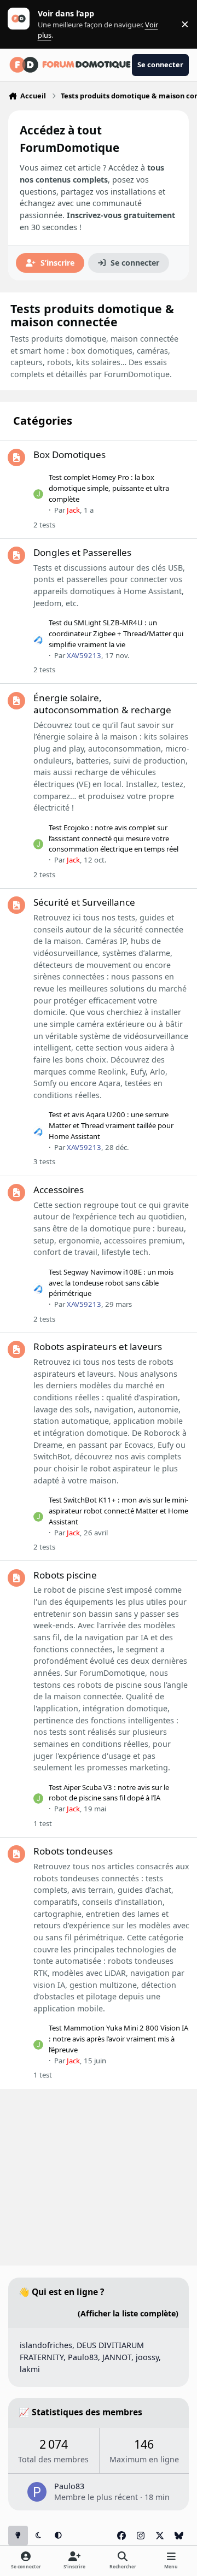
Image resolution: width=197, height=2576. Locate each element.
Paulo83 (83, 2357)
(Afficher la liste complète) (128, 2313)
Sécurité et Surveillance (84, 902)
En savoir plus (26, 24)
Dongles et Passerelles (82, 552)
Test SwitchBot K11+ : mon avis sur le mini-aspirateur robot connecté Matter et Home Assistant (118, 1511)
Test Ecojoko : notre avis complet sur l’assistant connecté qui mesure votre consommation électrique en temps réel (114, 838)
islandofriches (46, 2345)
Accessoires (59, 1190)
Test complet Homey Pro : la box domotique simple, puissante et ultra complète (109, 488)
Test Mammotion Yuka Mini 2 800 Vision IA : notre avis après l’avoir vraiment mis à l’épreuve (118, 2039)
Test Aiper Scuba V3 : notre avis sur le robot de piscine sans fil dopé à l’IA (109, 1793)
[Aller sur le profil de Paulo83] (37, 2492)
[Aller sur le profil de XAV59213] (38, 639)
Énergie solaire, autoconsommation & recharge (102, 704)
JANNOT (117, 2357)
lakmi (30, 2369)
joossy (147, 2357)
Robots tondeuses (73, 1851)
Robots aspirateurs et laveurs (98, 1346)
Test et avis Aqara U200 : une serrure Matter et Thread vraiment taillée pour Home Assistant (111, 1125)
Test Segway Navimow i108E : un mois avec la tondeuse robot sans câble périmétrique (111, 1283)
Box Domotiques (69, 454)
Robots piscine (65, 1575)
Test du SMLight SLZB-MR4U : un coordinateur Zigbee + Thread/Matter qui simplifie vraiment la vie (116, 633)
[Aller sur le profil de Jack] (38, 494)
